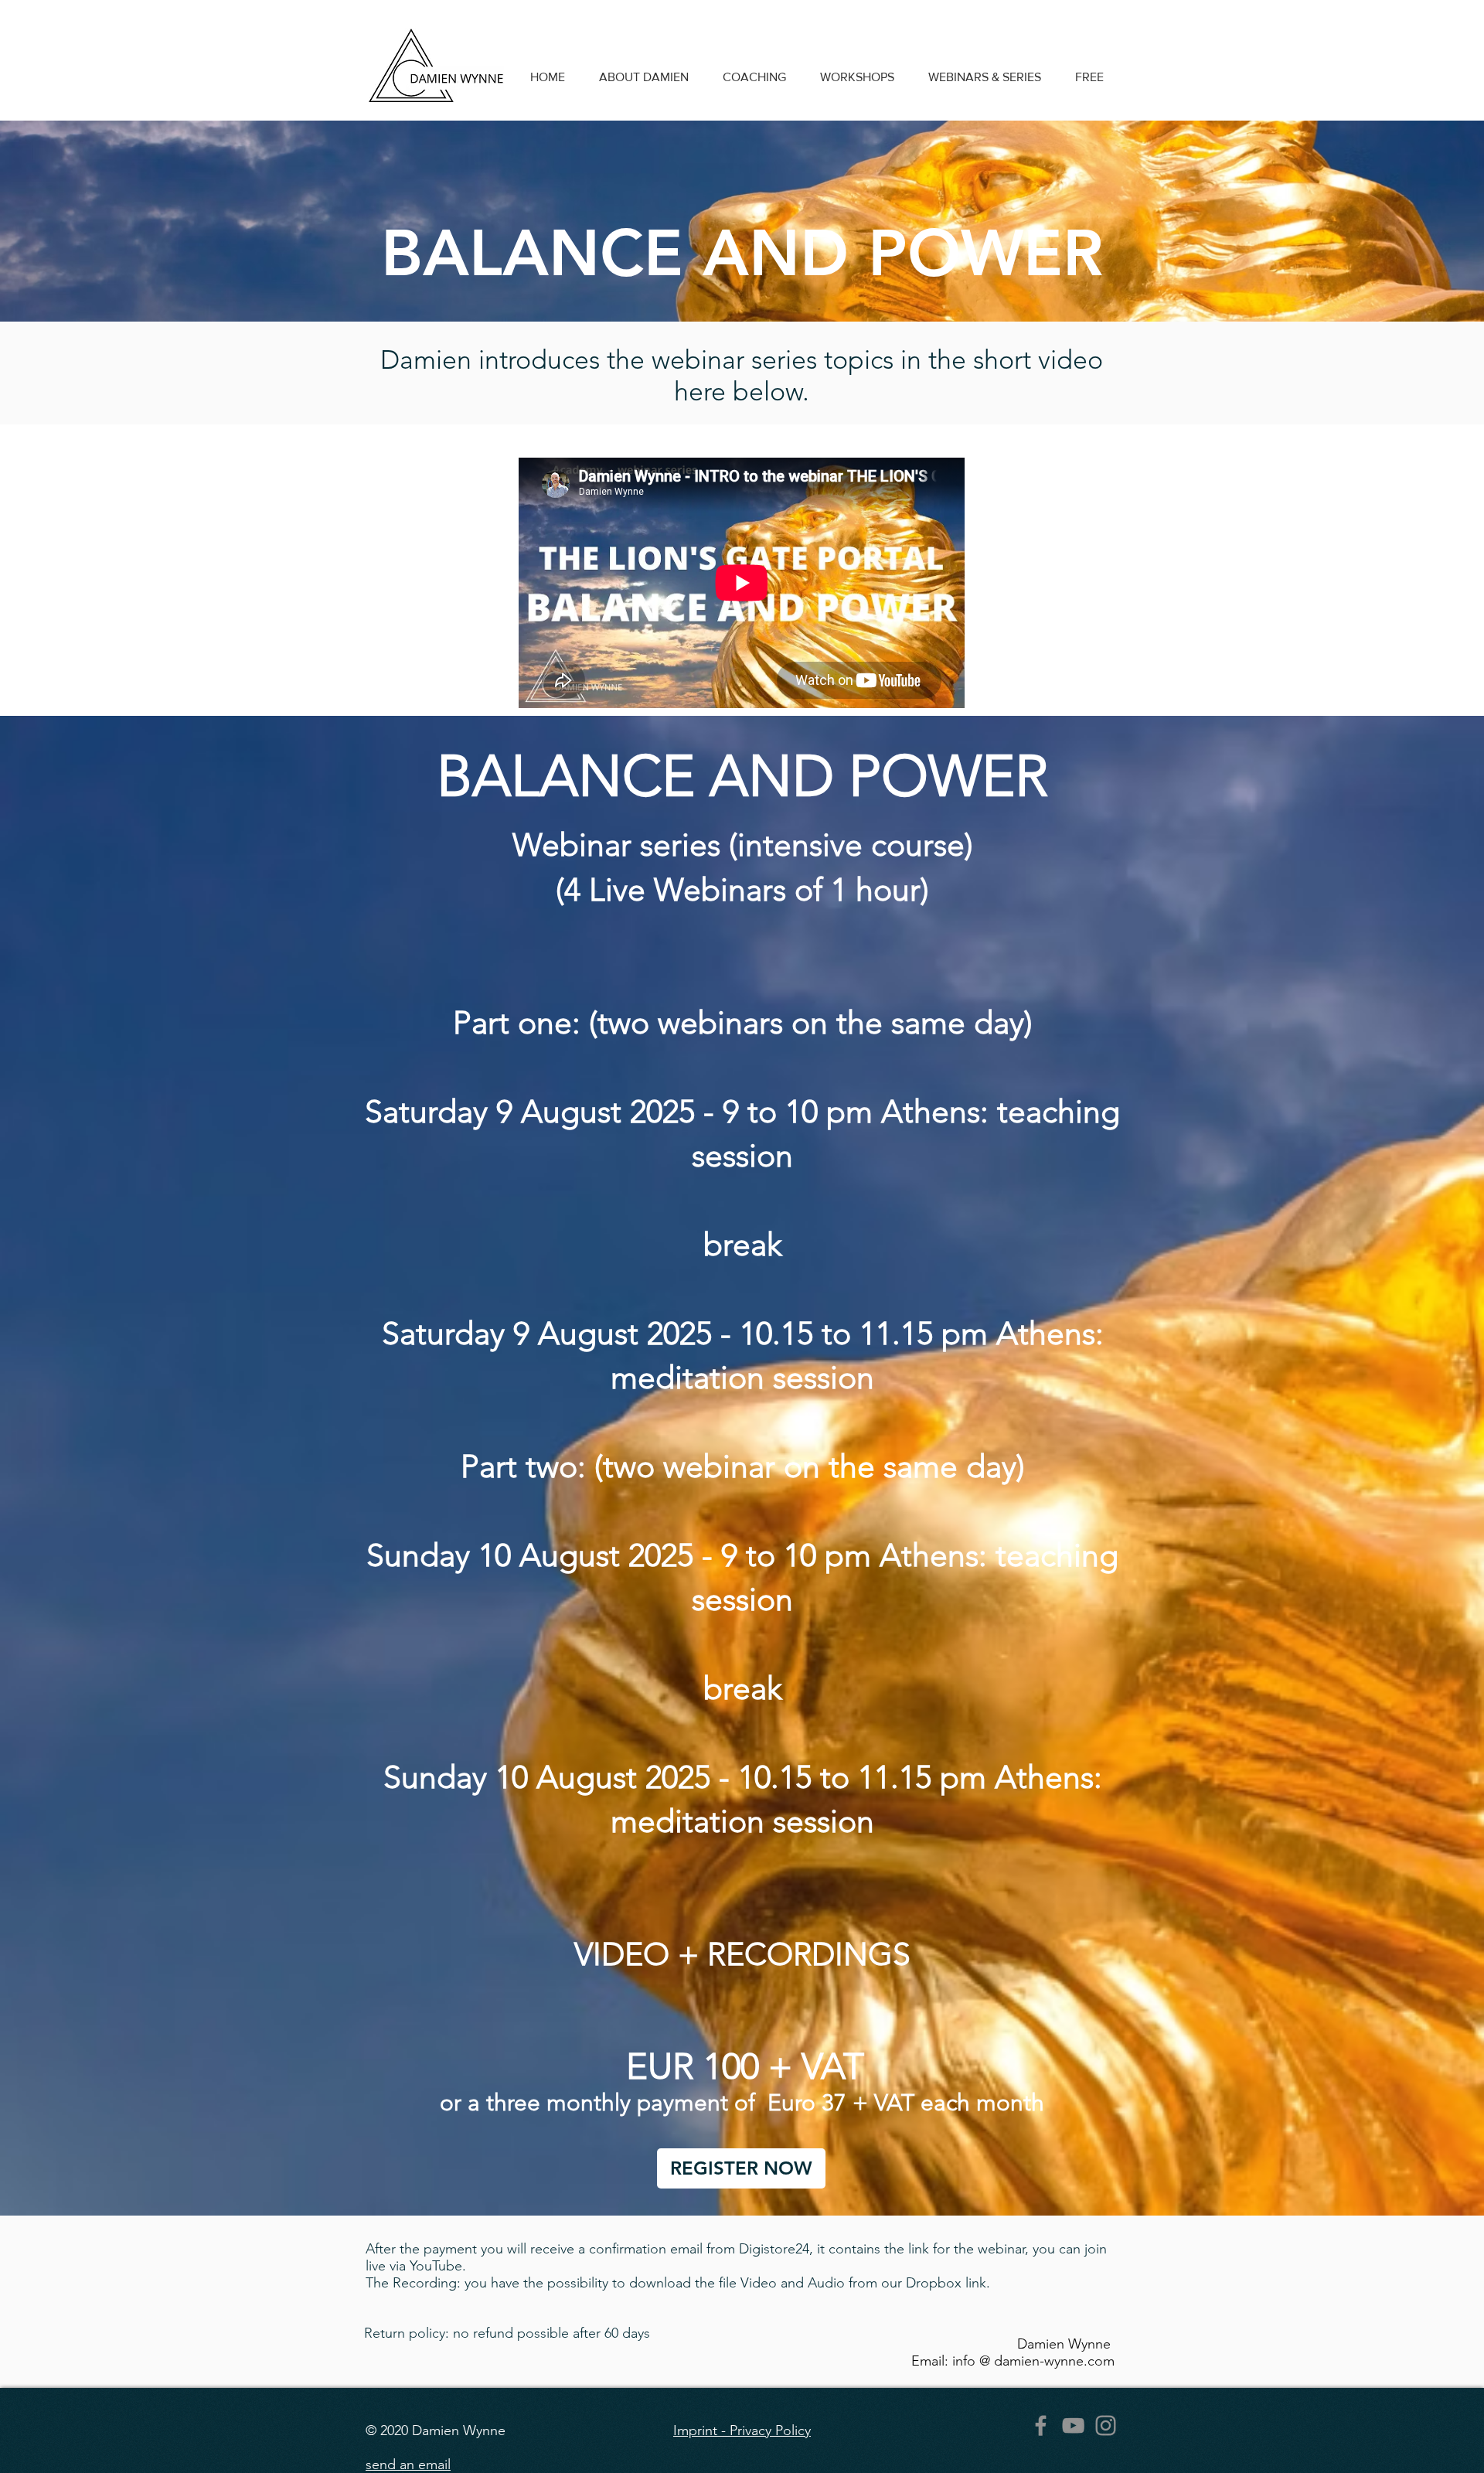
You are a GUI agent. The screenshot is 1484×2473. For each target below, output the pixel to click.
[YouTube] (1073, 2425)
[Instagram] (1106, 2425)
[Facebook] (1041, 2425)
